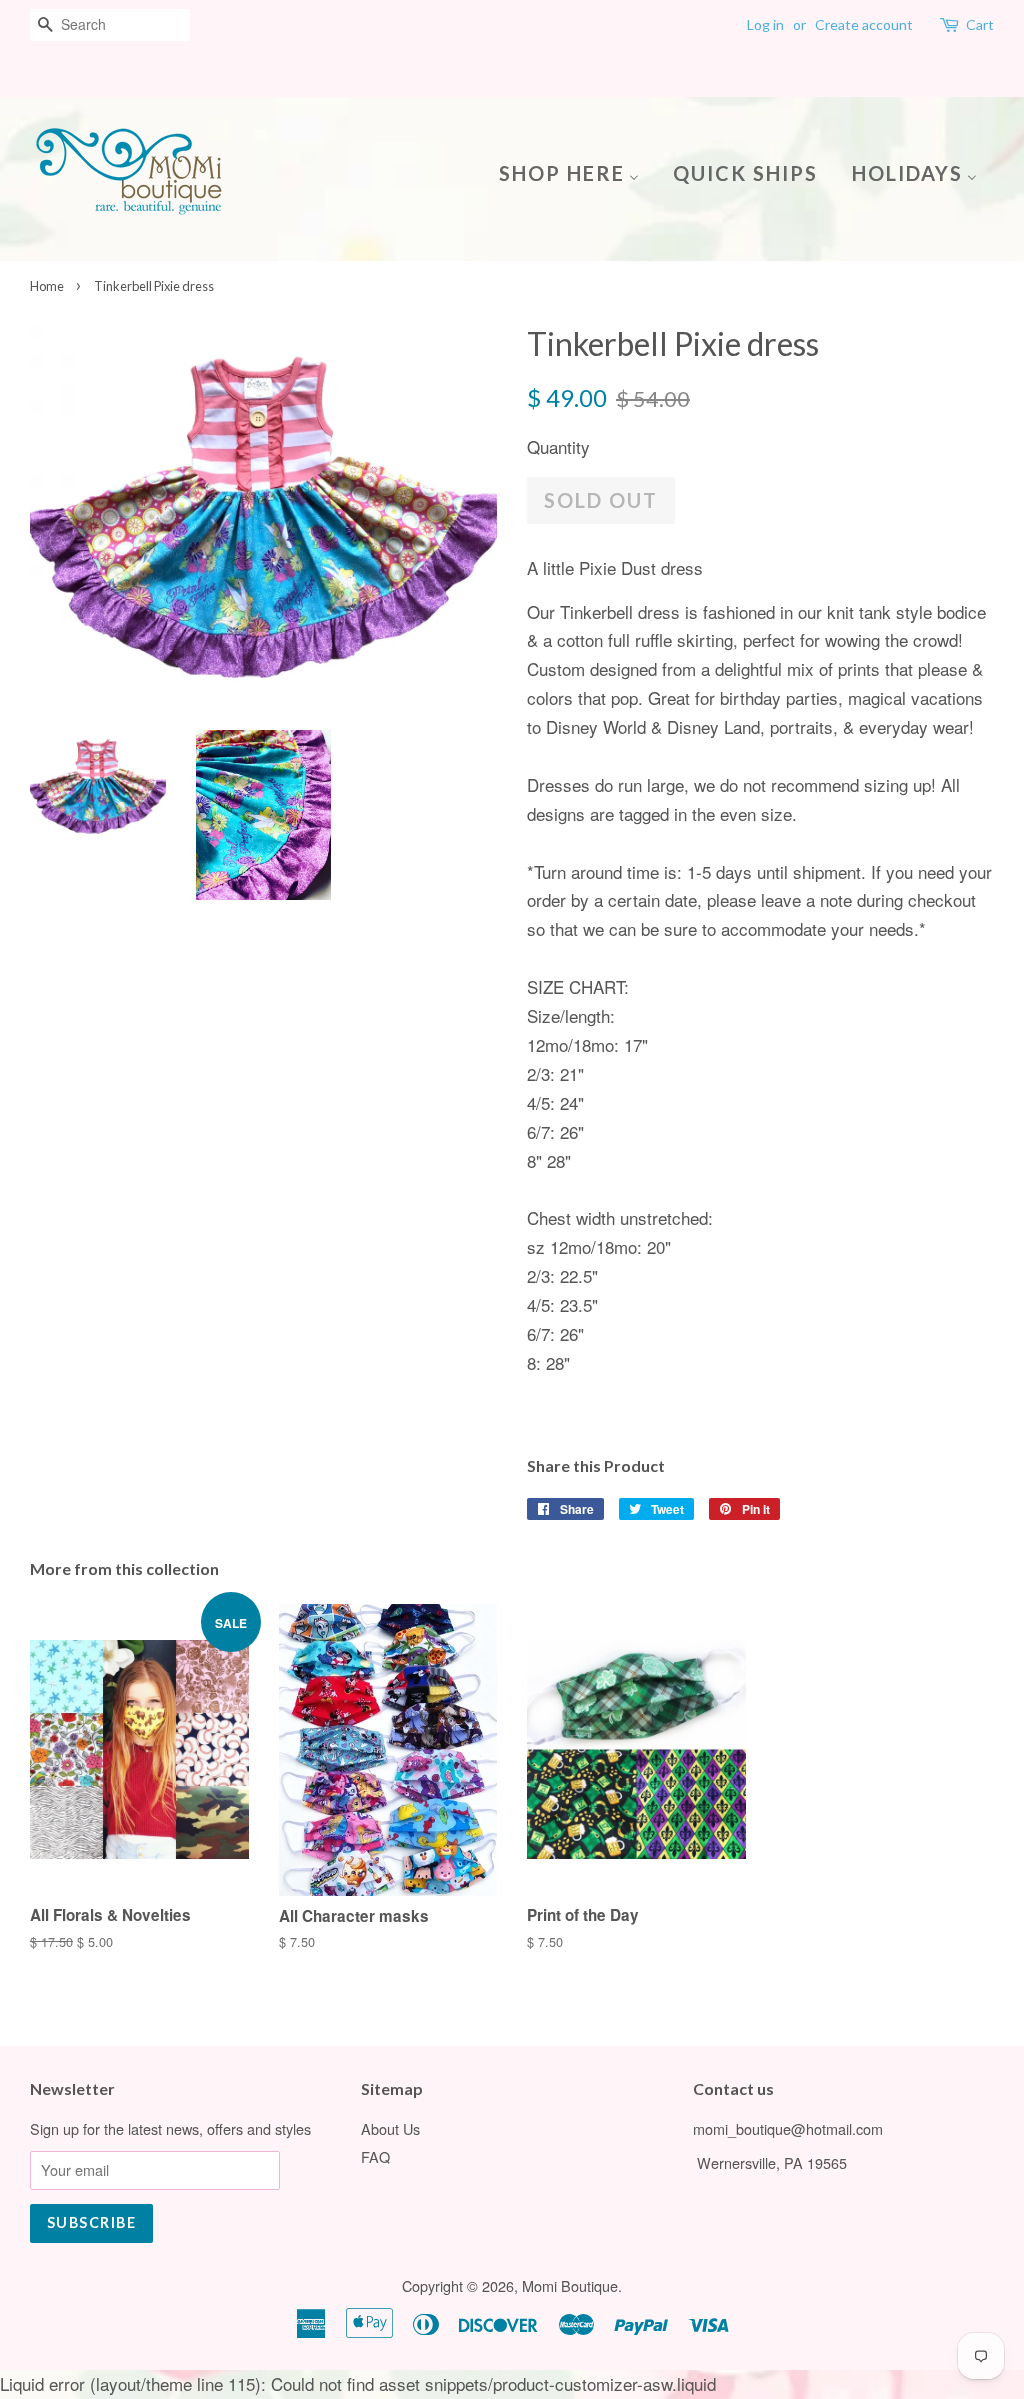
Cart (980, 24)
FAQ (375, 2156)
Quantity (558, 446)
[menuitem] (576, 171)
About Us (390, 2128)
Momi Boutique (570, 2285)
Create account (864, 24)
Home (47, 286)
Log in (765, 24)
